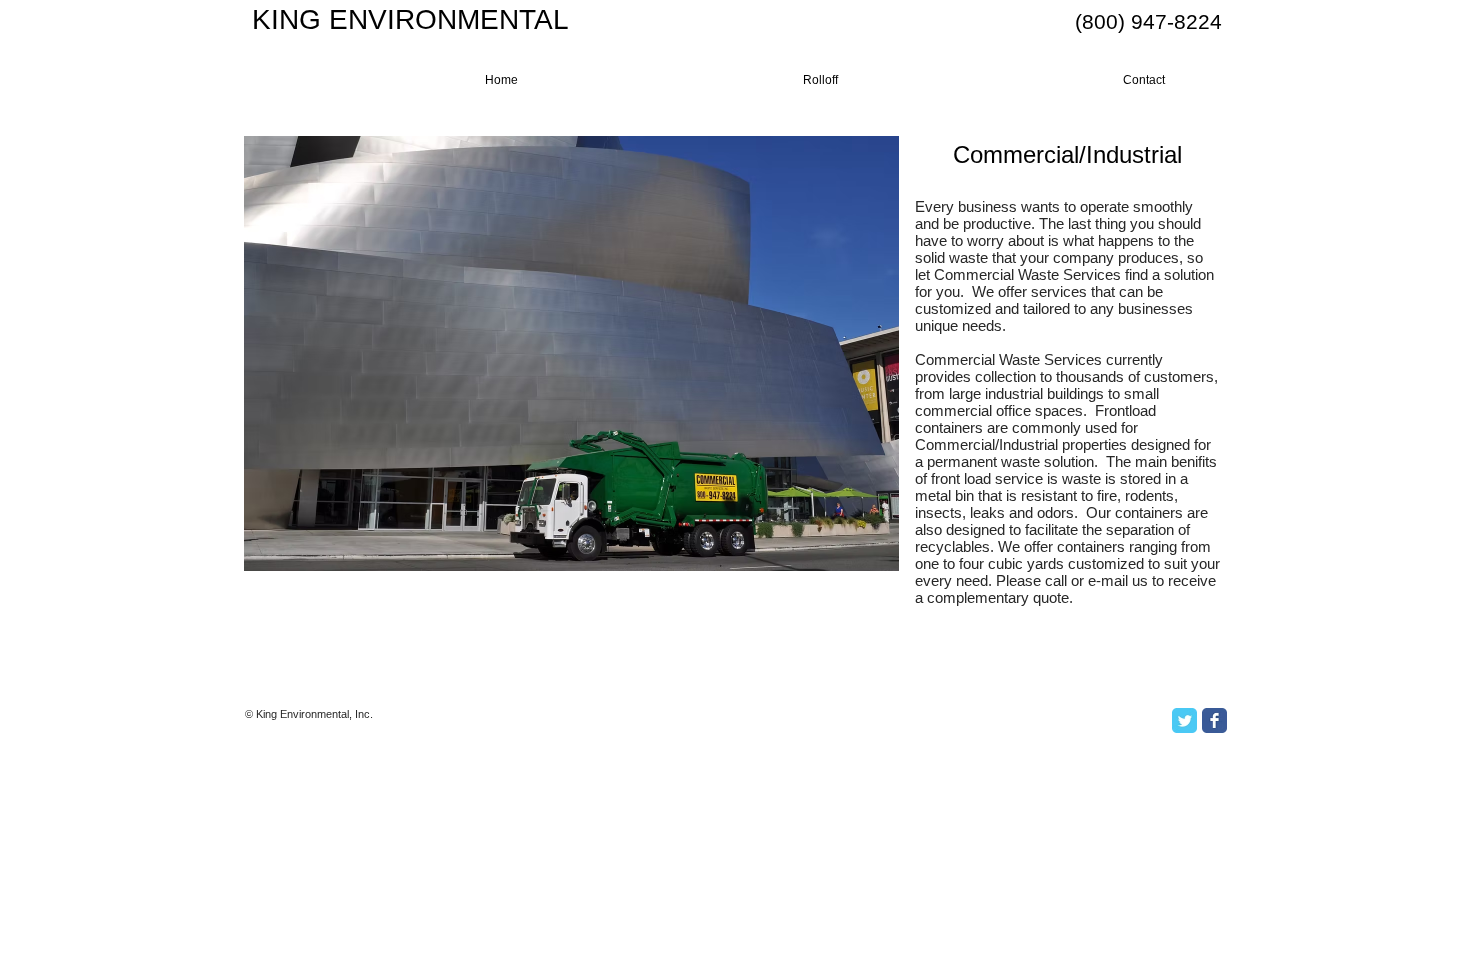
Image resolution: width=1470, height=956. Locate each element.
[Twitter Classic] (1184, 720)
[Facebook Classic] (1214, 720)
